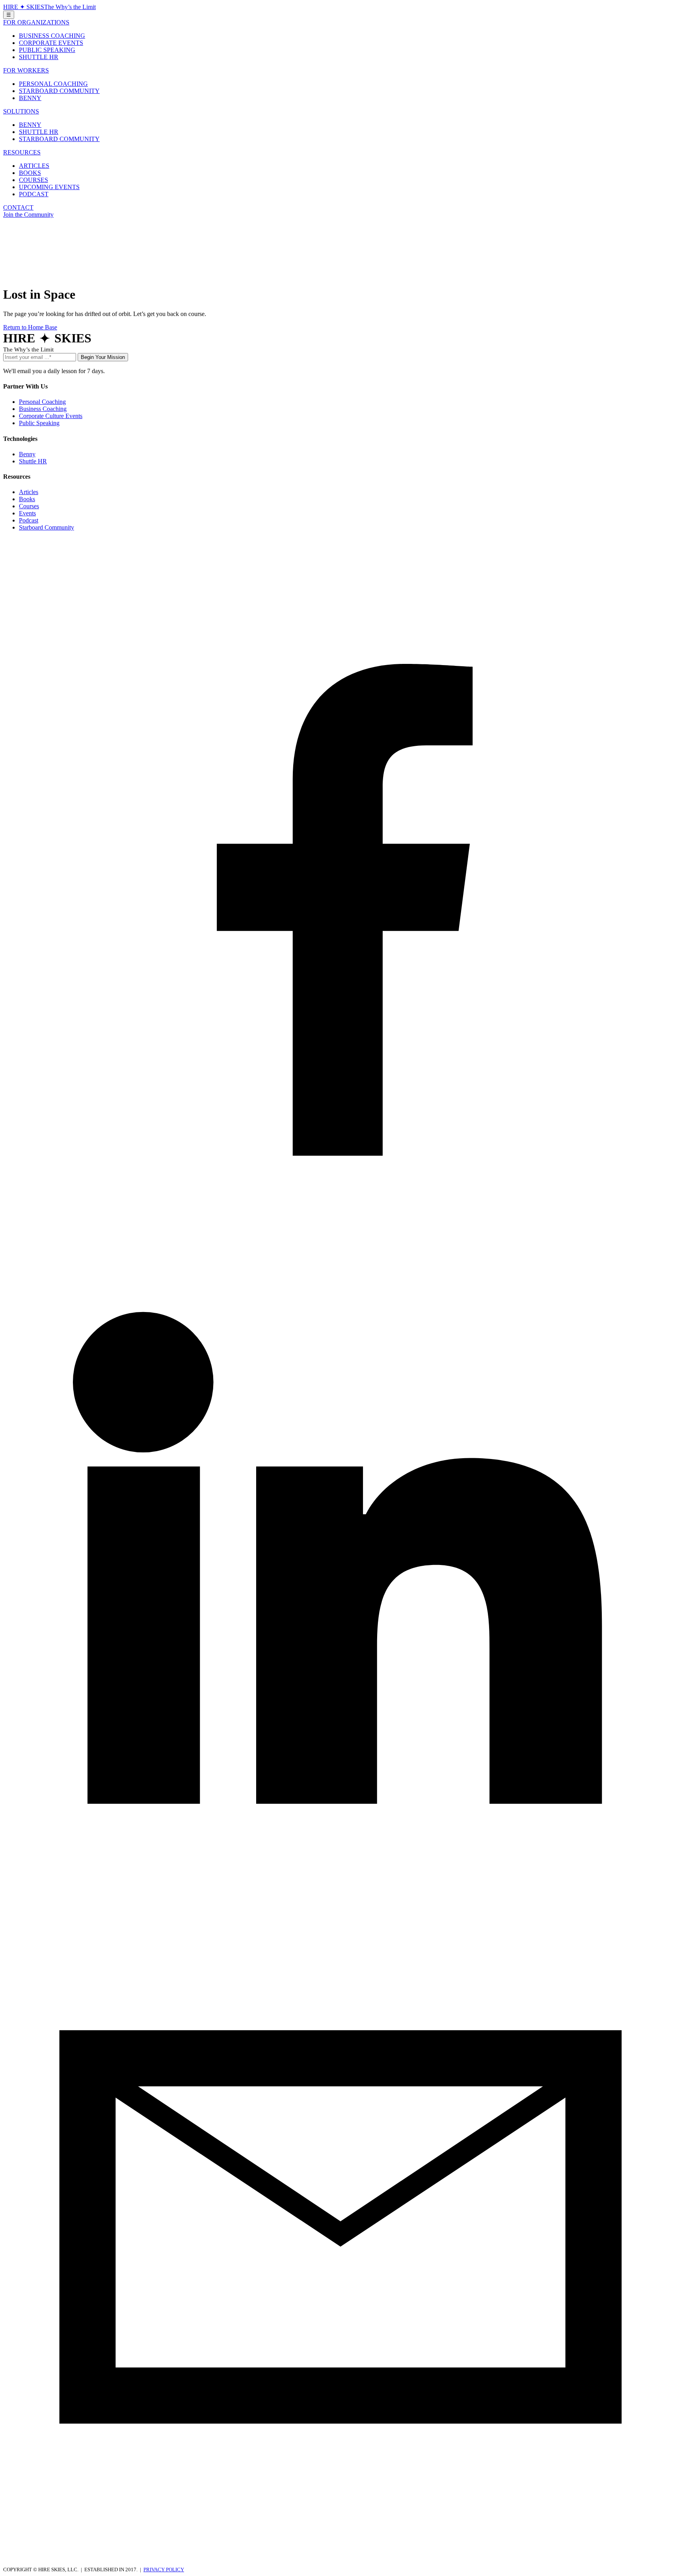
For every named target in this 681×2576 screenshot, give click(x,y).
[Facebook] (340, 1210)
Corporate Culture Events (51, 416)
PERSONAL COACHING (53, 84)
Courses (29, 506)
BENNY (30, 98)
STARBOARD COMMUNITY (59, 91)
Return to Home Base (30, 327)
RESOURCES (22, 152)
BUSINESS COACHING (52, 36)
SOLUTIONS (21, 111)
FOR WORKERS (26, 70)
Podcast (29, 520)
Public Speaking (39, 423)
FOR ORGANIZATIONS (36, 22)
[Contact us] (340, 2562)
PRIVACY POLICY (164, 2569)
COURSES (33, 180)
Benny (27, 454)
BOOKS (30, 173)
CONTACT (18, 207)
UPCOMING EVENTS (49, 187)
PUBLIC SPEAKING (47, 50)
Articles (29, 492)
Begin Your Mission (103, 357)
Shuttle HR (33, 461)
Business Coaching (43, 409)
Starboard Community (47, 527)
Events (27, 513)
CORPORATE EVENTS (51, 43)
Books (27, 499)
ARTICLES (34, 166)
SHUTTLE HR (39, 57)
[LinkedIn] (340, 1886)
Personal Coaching (42, 402)
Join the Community (28, 215)
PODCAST (34, 194)
